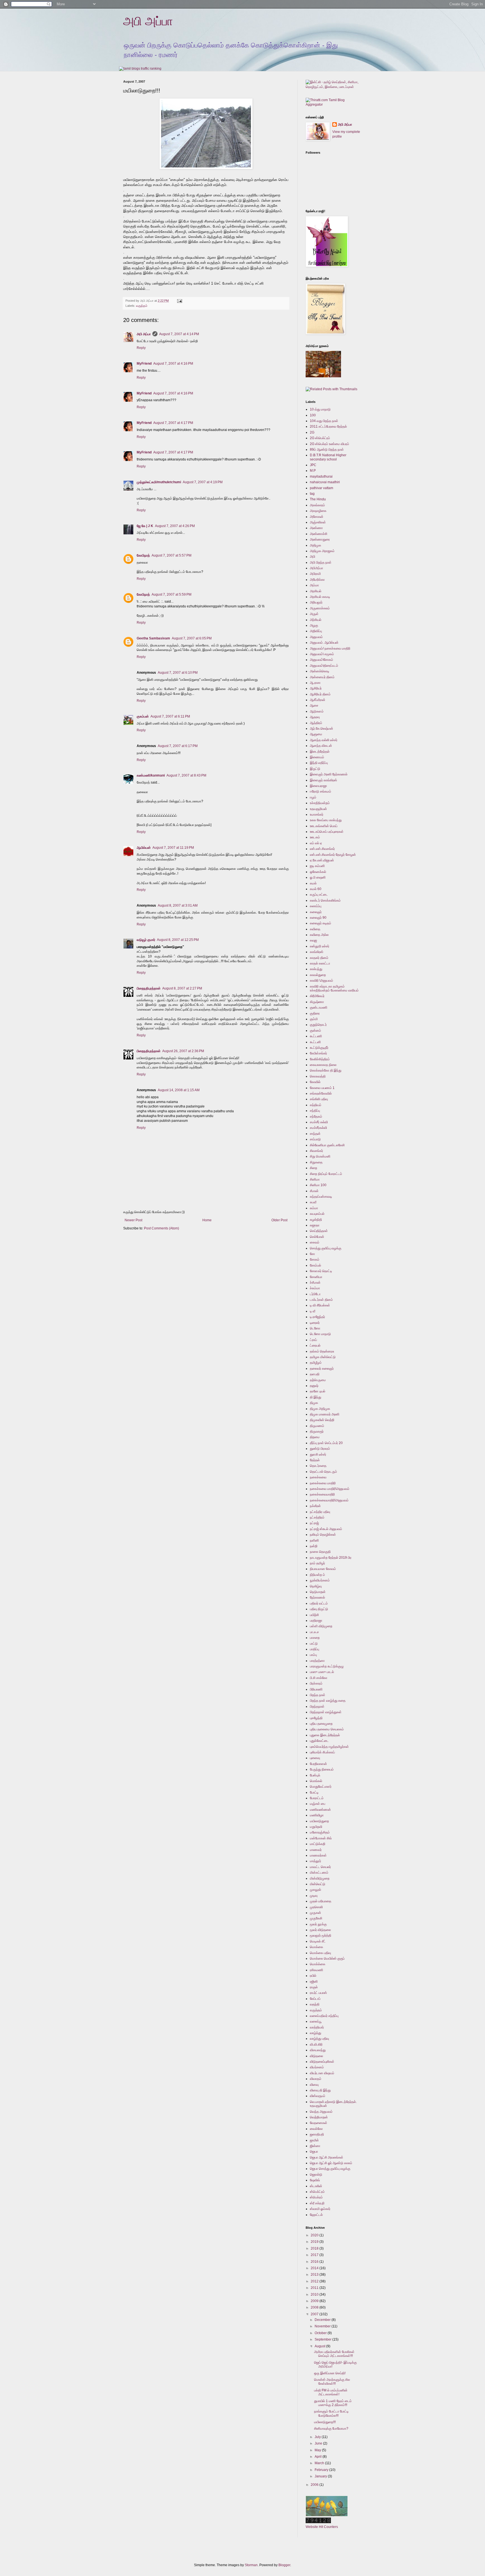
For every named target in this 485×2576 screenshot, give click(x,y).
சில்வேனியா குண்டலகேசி (327, 1145)
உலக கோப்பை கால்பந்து (326, 820)
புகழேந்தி (316, 1718)
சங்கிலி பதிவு (319, 1099)
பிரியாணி (316, 1689)
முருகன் (315, 1913)
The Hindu (318, 499)
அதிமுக (315, 545)
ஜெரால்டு (316, 2175)
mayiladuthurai (321, 476)
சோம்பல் (315, 1265)
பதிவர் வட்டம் (319, 1603)
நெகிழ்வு (316, 1586)
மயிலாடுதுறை (319, 1821)
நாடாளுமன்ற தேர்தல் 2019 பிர (331, 1558)
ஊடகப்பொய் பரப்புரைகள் (327, 832)
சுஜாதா (315, 1225)
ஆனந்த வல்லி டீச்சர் (324, 740)
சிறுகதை (316, 1162)
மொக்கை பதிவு (320, 1953)
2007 (315, 2314)
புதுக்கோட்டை (319, 1741)
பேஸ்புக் (315, 1775)
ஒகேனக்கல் (318, 872)
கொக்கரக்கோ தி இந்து (326, 1070)
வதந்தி (315, 2004)
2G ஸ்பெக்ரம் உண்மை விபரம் (330, 444)
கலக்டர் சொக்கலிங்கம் (325, 900)
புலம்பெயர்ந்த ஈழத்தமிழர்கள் (329, 1747)
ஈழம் (313, 797)
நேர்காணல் (317, 1597)
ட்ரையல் (315, 1345)
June (319, 2443)
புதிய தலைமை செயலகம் (327, 1729)
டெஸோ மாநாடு (320, 1334)
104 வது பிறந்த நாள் (324, 421)
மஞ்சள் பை (318, 1804)
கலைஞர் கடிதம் (321, 923)
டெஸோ (315, 1328)
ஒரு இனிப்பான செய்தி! (330, 2373)
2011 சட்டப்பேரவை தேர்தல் (328, 426)
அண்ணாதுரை (320, 539)
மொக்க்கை (318, 1964)
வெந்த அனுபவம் (321, 2112)
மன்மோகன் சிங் (321, 1838)
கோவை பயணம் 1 (322, 1088)
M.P (313, 471)
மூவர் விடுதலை (320, 1930)
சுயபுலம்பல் (317, 1214)
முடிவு (314, 1896)
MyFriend (144, 364)
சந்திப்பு (315, 1111)
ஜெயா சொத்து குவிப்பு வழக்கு (330, 2169)
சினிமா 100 (318, 1185)
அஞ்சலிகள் (318, 522)
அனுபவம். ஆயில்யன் (324, 643)
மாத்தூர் (315, 1861)
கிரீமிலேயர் (317, 996)
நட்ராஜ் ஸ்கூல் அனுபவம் (326, 1529)
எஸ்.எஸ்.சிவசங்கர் (322, 849)
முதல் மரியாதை (321, 1901)
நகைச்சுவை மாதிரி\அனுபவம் (330, 1489)
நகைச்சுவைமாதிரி (322, 1494)
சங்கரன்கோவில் (321, 1093)
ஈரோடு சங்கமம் (321, 791)
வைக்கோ (316, 2129)
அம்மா (314, 585)
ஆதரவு (315, 717)
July (318, 2437)
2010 (315, 2294)
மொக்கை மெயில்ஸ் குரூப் (327, 1958)
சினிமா (315, 1179)
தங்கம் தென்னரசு (322, 1351)
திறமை (315, 1437)
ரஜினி (314, 1982)
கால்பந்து (316, 969)
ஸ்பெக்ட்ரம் (317, 2192)
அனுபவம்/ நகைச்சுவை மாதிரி (330, 648)
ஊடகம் (315, 837)
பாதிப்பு (314, 1649)
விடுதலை (316, 2056)
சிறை (314, 1168)
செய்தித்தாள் (319, 1231)
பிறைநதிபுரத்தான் (149, 988)
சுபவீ (313, 1202)
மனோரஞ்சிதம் (320, 1832)
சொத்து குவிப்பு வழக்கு (326, 1248)
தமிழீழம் (316, 1363)
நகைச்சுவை (318, 1477)
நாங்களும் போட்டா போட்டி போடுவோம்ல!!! (331, 2413)
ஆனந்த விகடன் (321, 746)
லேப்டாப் (315, 1999)
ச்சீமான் (315, 1283)
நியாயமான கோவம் (323, 1569)
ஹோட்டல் (316, 2215)
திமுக (314, 1403)
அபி (313, 557)
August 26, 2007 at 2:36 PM (183, 1051)
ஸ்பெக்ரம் (316, 2197)
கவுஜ (313, 940)
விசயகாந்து (318, 2050)
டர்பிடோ (315, 1294)
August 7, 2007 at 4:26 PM (175, 526)
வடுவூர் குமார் (146, 940)
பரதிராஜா (316, 1621)
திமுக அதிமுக (320, 1409)
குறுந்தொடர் (318, 1025)
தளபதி (315, 1374)
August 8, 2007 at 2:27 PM (182, 988)
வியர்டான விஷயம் (322, 2073)
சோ (312, 1254)
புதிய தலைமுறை (321, 1724)
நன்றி (314, 1546)
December (323, 2320)
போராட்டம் (317, 1798)
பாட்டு (314, 1644)
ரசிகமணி (316, 1970)
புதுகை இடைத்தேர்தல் (325, 1735)
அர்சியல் (316, 620)
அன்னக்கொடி (320, 671)
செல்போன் (317, 1237)
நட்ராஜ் (314, 1523)
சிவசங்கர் (316, 1151)
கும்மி (314, 1019)
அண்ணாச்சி (319, 534)
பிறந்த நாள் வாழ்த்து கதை (328, 1701)
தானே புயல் (318, 1391)
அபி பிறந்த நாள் (321, 562)
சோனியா (316, 1277)
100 (313, 415)
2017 (315, 2255)
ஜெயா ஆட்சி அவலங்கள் (327, 2157)
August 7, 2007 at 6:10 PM (178, 673)
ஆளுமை (316, 734)
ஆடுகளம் (317, 711)
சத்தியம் (316, 1105)
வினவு (314, 2085)
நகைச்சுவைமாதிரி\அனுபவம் (329, 1500)
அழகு (314, 625)
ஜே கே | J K (145, 526)
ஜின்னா (315, 2146)
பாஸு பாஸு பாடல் (322, 1672)
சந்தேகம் (316, 1116)
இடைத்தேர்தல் (320, 752)
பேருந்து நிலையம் (322, 1769)
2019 (315, 2242)
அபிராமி (315, 574)
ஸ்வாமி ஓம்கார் (320, 2209)
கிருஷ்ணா (317, 1002)
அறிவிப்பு (316, 631)
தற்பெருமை (318, 1380)
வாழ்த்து (315, 2033)
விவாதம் (316, 2079)
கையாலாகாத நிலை (323, 1065)
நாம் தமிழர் (317, 1563)
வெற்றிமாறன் (319, 2117)
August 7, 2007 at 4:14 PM (179, 334)
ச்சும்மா (315, 1288)
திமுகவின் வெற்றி (322, 1420)
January (321, 2476)
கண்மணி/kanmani (151, 775)
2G (312, 432)
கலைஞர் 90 (318, 918)
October (321, 2333)
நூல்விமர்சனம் (320, 1580)
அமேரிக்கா (317, 580)
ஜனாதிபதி (317, 2134)
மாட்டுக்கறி (318, 1844)
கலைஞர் (316, 912)
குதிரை (315, 1013)
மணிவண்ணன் (320, 1810)
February (322, 2470)
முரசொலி (316, 1907)
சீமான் (314, 1191)
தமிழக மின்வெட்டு (323, 1357)
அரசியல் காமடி (320, 597)
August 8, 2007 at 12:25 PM (178, 940)
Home (207, 1220)
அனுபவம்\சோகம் (322, 660)
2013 (315, 2275)
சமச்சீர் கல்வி (319, 1122)
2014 (315, 2268)
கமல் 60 (316, 889)
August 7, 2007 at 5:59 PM (171, 594)
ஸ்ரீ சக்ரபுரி (317, 2203)
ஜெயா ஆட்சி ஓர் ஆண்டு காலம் (331, 2163)
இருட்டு (315, 769)
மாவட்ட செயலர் (320, 1867)
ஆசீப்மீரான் (318, 700)
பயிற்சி (314, 1615)
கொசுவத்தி (318, 1076)
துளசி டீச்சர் (318, 1454)
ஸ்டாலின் (316, 2186)
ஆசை (314, 705)
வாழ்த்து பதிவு (319, 2039)
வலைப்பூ (316, 2021)
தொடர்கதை (318, 1466)
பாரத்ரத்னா (317, 1661)
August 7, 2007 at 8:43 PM (186, 775)
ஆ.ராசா (315, 683)
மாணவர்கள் (318, 1855)
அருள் (314, 614)
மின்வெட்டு (318, 1884)
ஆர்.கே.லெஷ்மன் (322, 728)
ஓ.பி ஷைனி (318, 877)
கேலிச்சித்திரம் (320, 1059)
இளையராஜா (318, 786)
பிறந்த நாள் (318, 1695)
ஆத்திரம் (316, 723)
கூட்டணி (316, 1036)
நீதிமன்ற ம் (317, 1575)
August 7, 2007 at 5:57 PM (171, 555)
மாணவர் (316, 1850)
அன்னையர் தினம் (322, 677)
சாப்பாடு (315, 1139)
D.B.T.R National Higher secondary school (328, 457)
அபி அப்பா (148, 21)
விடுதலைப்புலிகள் (322, 2062)
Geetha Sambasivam (153, 638)
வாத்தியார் (317, 2027)
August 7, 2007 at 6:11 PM (170, 716)
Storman (251, 2565)
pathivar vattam (322, 488)
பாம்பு (313, 1655)
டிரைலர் (315, 1323)
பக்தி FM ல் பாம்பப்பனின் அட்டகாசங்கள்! (331, 2392)
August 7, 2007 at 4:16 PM (173, 364)
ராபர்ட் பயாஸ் (318, 1993)
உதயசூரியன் (318, 809)
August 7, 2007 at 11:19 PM (173, 848)
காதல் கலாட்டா (320, 963)
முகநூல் (315, 1890)
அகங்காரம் (317, 505)
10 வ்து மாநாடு (320, 409)
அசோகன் (317, 517)
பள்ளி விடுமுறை (321, 1626)
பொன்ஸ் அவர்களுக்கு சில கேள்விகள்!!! (332, 2382)
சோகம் (315, 1259)
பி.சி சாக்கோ (319, 1678)
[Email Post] (179, 301)
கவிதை (315, 929)
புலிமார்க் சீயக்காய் (322, 1752)
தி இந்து (315, 1397)
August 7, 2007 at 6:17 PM (178, 746)
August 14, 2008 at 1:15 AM (179, 1090)
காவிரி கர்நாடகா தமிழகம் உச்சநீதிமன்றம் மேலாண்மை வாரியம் (334, 988)
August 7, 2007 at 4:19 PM (203, 482)
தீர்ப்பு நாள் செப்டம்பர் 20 (326, 1443)
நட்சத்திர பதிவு (320, 1512)
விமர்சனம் (317, 2067)
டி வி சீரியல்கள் (320, 1305)
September (323, 2339)
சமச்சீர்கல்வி (318, 1128)
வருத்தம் (142, 306)
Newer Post (133, 1220)
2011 (315, 2288)
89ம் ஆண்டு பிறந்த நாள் (327, 450)
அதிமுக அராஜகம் (322, 551)
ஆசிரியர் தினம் (320, 694)
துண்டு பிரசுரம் (320, 1449)
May (318, 2450)
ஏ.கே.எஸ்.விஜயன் (322, 860)
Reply (141, 348)
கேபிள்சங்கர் (318, 1053)
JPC (313, 465)
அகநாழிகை (318, 511)
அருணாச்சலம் (320, 608)
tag (312, 494)
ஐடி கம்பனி (317, 866)
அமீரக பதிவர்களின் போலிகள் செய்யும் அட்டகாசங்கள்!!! (334, 2354)
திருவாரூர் (317, 1431)
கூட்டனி (315, 1042)
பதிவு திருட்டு (319, 1609)
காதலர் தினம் (319, 958)
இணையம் (317, 757)
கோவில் (315, 1082)
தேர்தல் (315, 1460)
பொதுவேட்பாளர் (321, 1787)
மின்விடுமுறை (320, 1878)
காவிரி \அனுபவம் (322, 981)
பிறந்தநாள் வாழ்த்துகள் (326, 1712)
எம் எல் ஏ (316, 843)
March (320, 2463)
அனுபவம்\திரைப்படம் (324, 666)
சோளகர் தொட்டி (321, 1271)
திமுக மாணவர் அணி (325, 1414)
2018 (315, 2248)
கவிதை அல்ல (319, 935)
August (320, 2346)
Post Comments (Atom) (162, 1228)
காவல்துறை (318, 975)
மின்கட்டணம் (319, 1873)
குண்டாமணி (319, 1007)
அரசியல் (316, 591)
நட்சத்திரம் (317, 1517)
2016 (315, 2262)
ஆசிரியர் (316, 688)
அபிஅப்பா (316, 568)
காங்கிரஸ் (317, 952)
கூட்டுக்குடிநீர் (319, 1048)
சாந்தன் (315, 1134)
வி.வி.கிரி (316, 2044)
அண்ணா (316, 528)
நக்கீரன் (315, 1506)
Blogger (284, 2565)
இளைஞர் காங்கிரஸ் (323, 780)
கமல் (313, 883)
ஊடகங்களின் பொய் (324, 826)
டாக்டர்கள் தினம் (321, 1300)
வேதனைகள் (319, 2123)
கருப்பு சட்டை (319, 895)
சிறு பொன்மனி (320, 1156)
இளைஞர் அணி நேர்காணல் (329, 774)
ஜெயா (314, 2151)
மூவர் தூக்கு (318, 1924)
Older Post (279, 1220)
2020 (315, 2235)
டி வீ (313, 1311)
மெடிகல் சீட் (318, 1941)
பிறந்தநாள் (317, 1706)
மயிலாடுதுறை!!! (325, 2422)
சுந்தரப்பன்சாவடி (321, 1197)
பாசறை (315, 1638)
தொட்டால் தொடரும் (323, 1472)
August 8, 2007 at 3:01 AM (178, 905)
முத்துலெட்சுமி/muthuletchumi (159, 482)
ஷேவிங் (315, 2180)
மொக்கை (316, 1947)
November (323, 2326)
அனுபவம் (316, 637)
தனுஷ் (314, 1386)
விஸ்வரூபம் (318, 2096)
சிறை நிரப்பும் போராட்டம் (326, 1174)
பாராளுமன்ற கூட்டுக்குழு (327, 1666)
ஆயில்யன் (144, 848)
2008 (315, 2307)
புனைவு (315, 1758)
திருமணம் (317, 1426)
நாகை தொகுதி (320, 1552)
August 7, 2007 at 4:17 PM (173, 423)
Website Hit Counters (322, 2527)
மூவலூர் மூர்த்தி (321, 1935)
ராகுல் (314, 1987)
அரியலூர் (316, 602)
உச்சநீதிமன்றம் (320, 803)
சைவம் (315, 1242)
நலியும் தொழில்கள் (323, 1535)
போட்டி (314, 1792)
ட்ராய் (313, 1340)
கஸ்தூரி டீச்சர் (320, 946)
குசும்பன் (143, 716)
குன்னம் (315, 1031)
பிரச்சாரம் (316, 1683)
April (319, 2457)
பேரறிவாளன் (318, 1764)
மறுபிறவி (316, 1827)
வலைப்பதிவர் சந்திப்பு (324, 2016)
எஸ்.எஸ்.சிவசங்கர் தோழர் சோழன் (333, 855)
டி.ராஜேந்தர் (317, 1317)
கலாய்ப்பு (316, 906)
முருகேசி (316, 1918)
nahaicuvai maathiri (325, 482)
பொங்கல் (316, 1781)
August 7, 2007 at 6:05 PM (192, 638)
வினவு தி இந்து (320, 2090)
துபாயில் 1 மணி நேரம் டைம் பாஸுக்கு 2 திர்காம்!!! (333, 2403)
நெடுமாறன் (318, 1592)
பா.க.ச (314, 1632)
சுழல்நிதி (316, 1220)
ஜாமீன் (314, 2140)
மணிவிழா (317, 1815)
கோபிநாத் (143, 555)
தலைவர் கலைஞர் (322, 1368)
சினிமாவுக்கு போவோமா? (331, 2429)
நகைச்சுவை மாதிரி (323, 1483)
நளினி (314, 1540)
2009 (315, 2301)
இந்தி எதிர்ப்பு (319, 763)
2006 (315, 2485)
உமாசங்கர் (317, 814)
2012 (315, 2281)
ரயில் (313, 1976)
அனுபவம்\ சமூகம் (322, 654)
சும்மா (314, 1208)
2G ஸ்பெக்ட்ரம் (320, 438)
